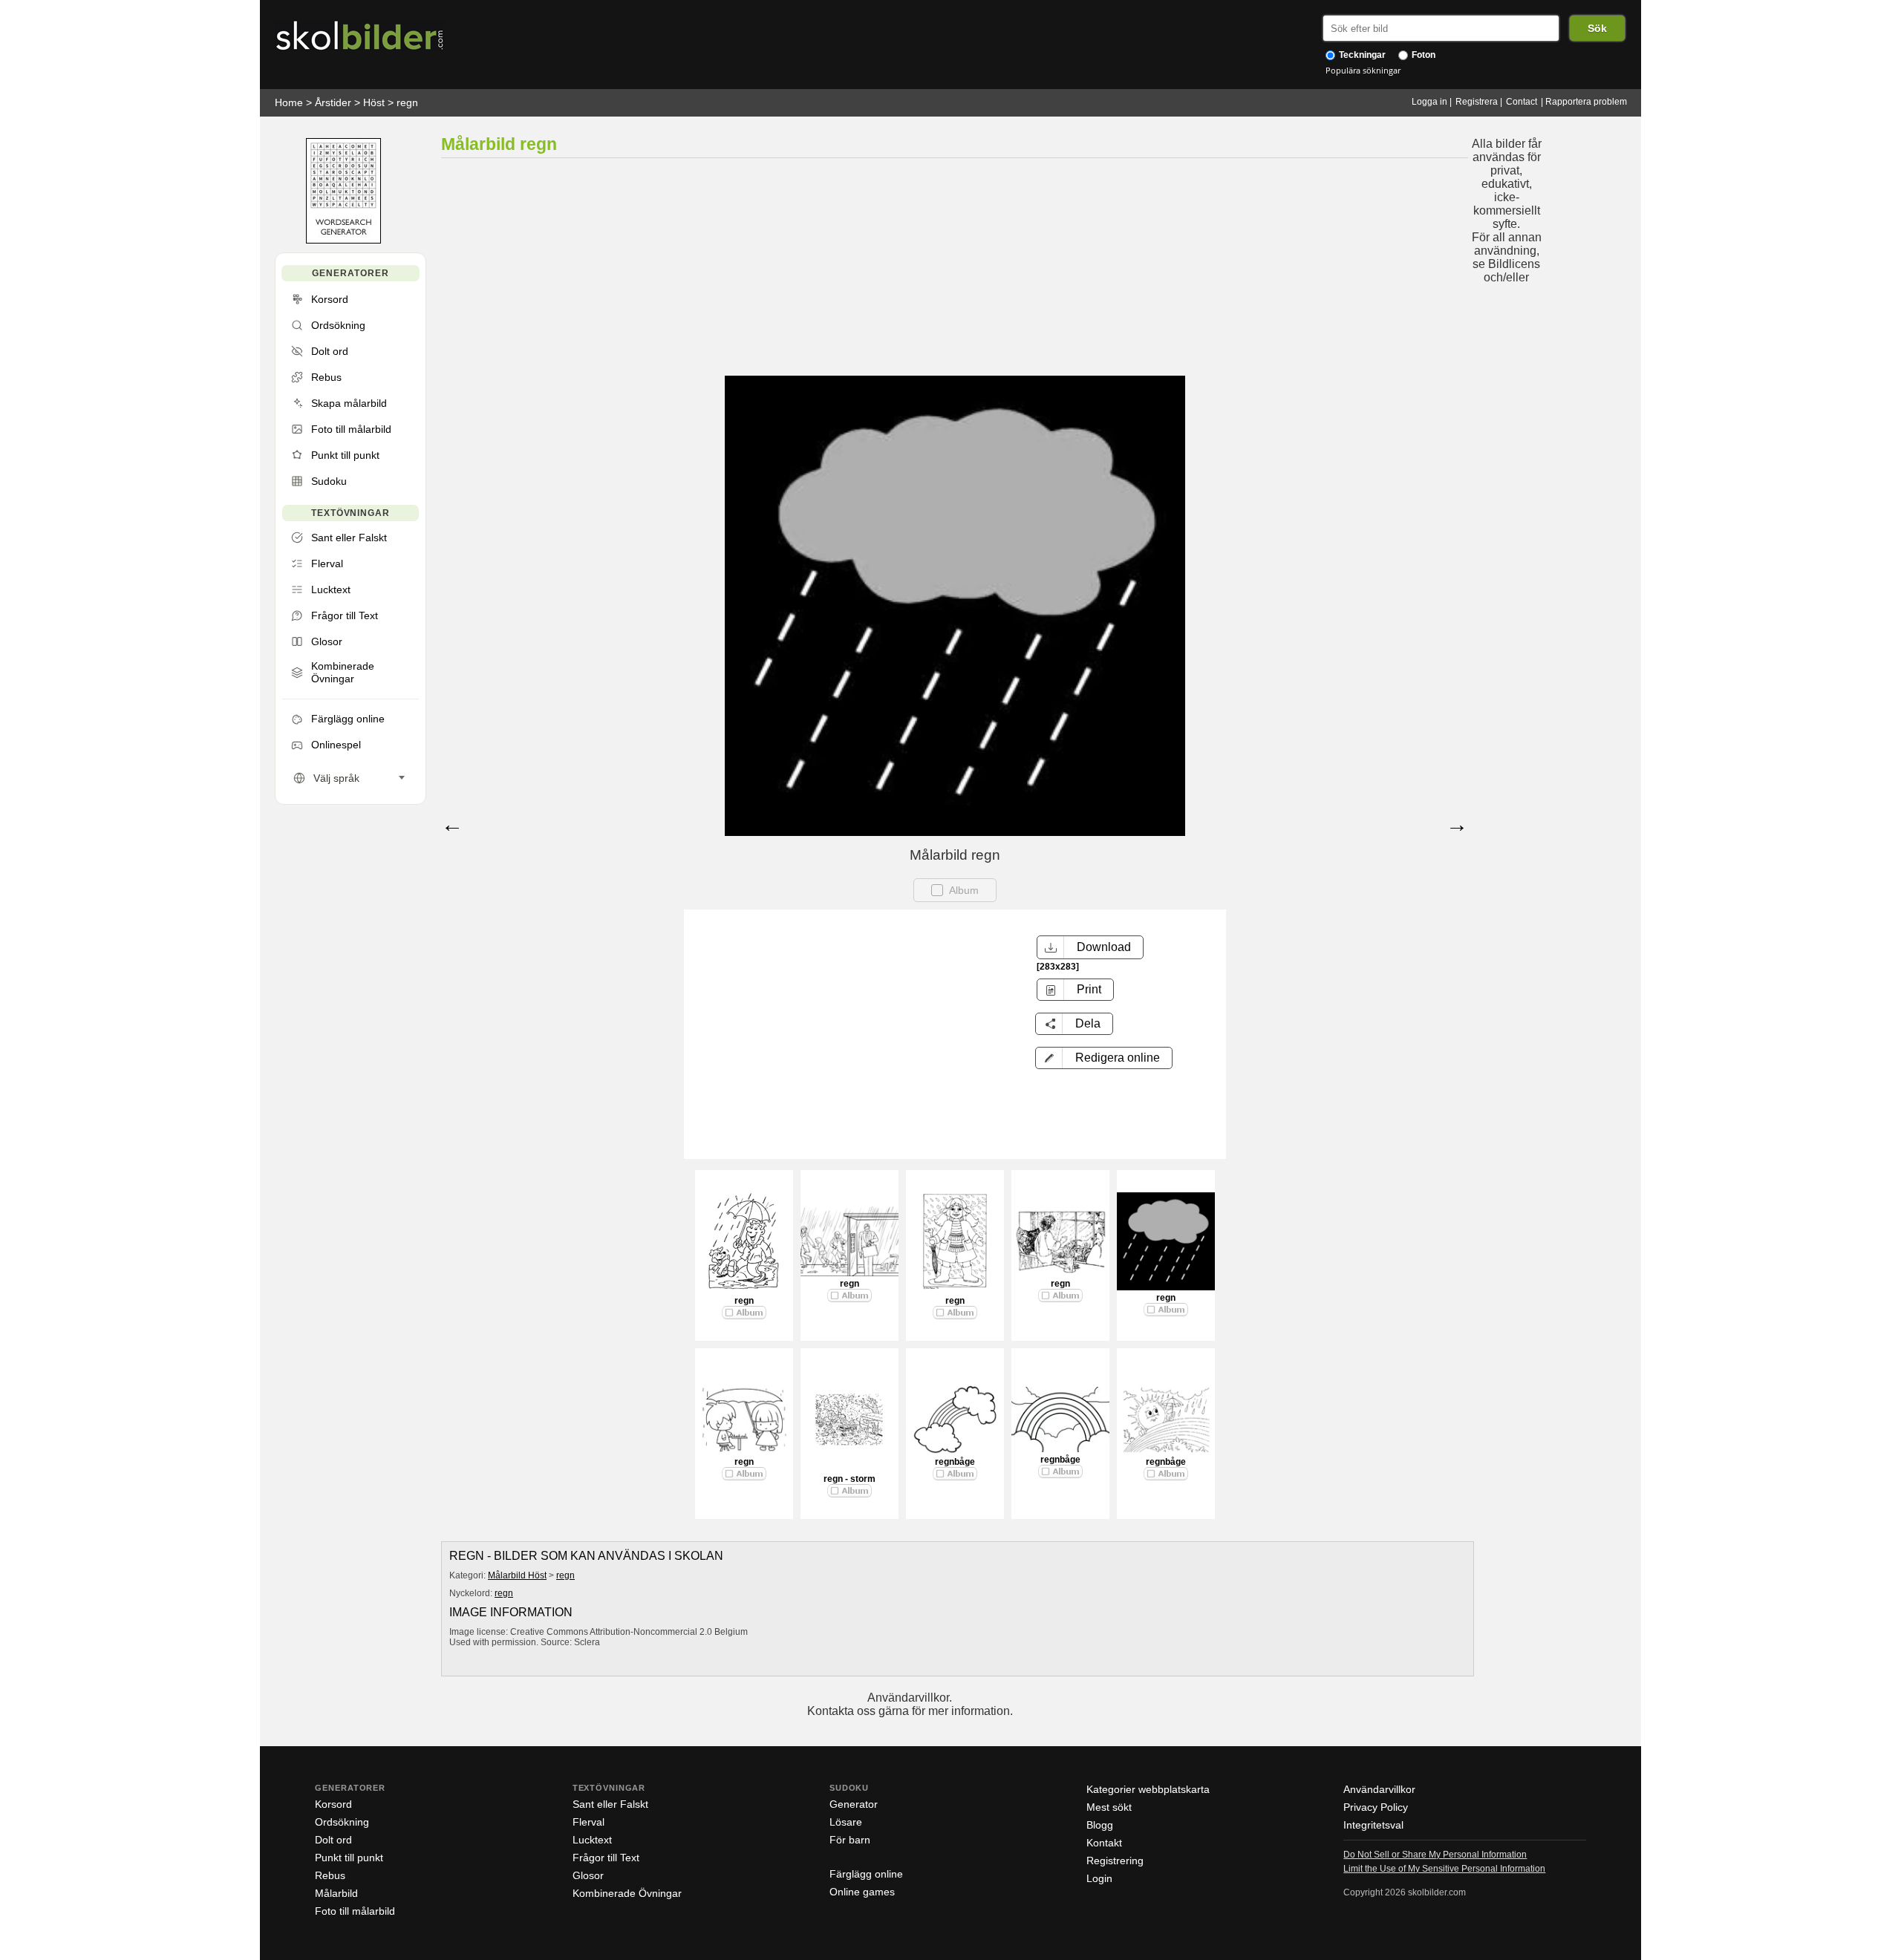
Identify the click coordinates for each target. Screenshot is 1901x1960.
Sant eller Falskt (610, 1804)
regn (407, 102)
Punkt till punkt (349, 1858)
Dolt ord (333, 1840)
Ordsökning (342, 1822)
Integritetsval (1373, 1825)
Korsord (333, 1804)
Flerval (588, 1822)
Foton (1422, 55)
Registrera (1477, 102)
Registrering (1115, 1861)
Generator (854, 1804)
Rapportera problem (1586, 102)
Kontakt (1104, 1843)
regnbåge (955, 1462)
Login (1099, 1878)
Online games (862, 1892)
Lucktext (592, 1840)
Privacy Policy (1376, 1807)
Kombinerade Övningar (627, 1893)
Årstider (333, 102)
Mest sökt (1109, 1807)
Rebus (330, 1875)
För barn (850, 1840)
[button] (1104, 1058)
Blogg (1100, 1825)
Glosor (588, 1875)
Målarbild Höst (517, 1575)
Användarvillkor (1379, 1789)
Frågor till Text (606, 1858)
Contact (1522, 102)
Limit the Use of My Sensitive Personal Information (1444, 1869)
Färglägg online (866, 1874)
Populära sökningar (1363, 70)
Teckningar (1361, 55)
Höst (374, 102)
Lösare (846, 1822)
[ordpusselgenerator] (343, 240)
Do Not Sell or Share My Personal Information (1435, 1855)
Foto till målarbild (355, 1911)
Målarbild (336, 1893)
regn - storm (850, 1479)
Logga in (1429, 102)
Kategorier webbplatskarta (1148, 1789)
